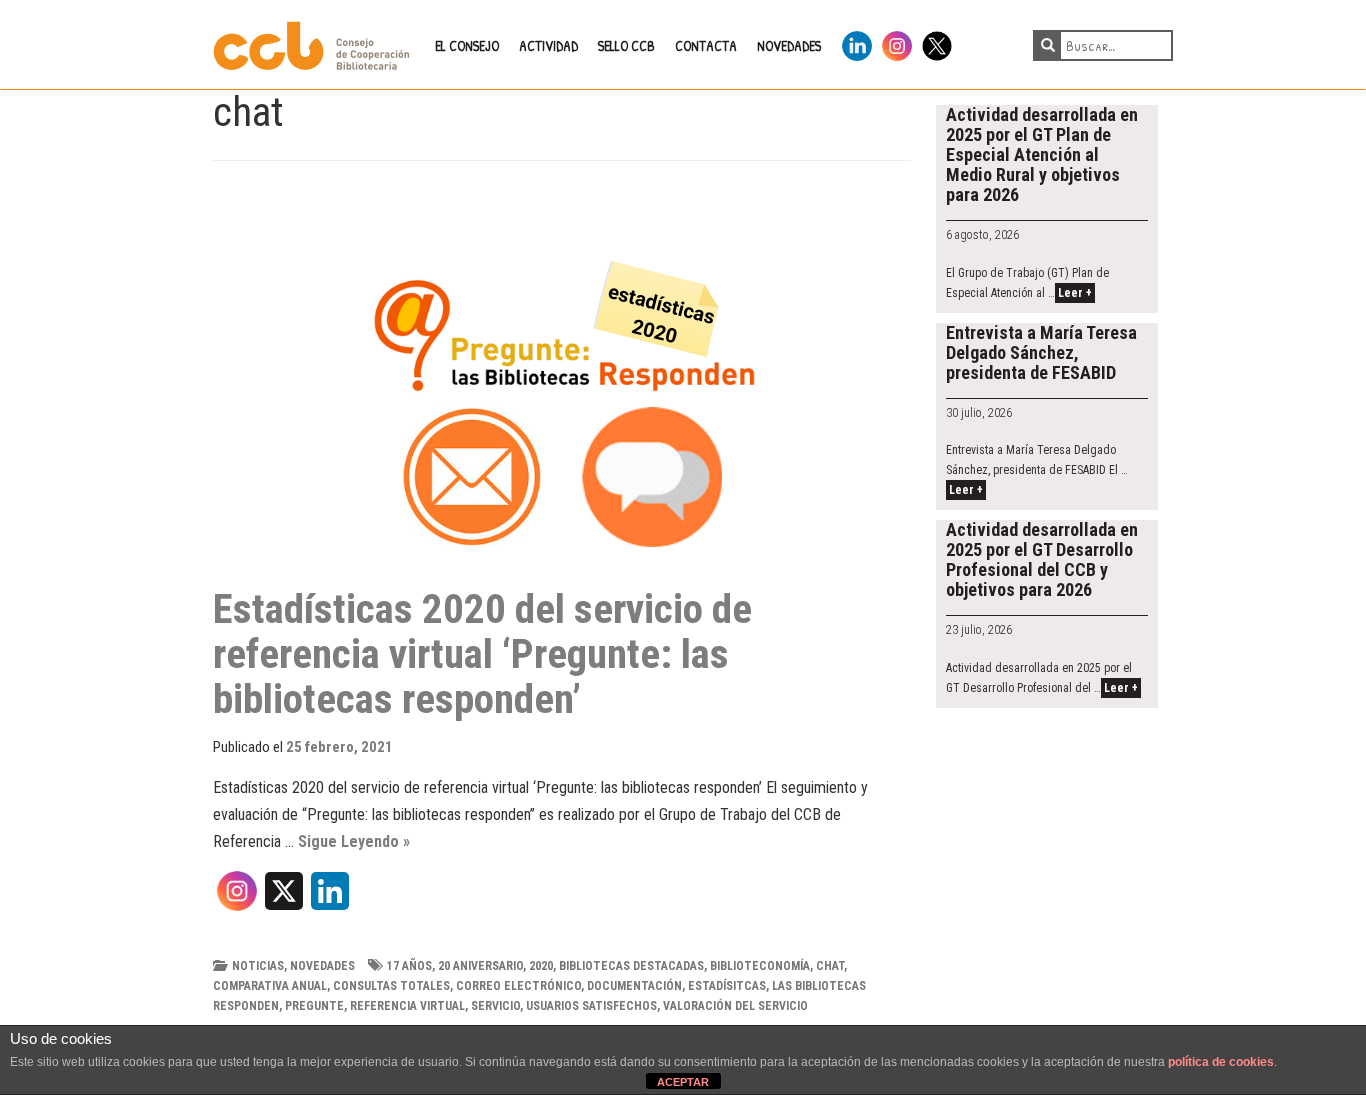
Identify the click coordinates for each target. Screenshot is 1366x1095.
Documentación (634, 986)
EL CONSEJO (467, 45)
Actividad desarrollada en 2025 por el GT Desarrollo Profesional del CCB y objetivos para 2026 (1042, 559)
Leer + (1075, 293)
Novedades (322, 966)
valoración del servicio (735, 1006)
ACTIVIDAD (548, 45)
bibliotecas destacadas (631, 966)
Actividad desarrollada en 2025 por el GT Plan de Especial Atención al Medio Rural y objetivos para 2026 (1042, 154)
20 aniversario (480, 966)
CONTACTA (706, 45)
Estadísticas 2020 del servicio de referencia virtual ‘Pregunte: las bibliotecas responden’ (482, 654)
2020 (541, 966)
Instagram (897, 42)
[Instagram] (237, 898)
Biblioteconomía (760, 966)
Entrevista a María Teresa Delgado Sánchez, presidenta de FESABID (1041, 352)
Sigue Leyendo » (354, 841)
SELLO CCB (626, 45)
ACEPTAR (683, 1082)
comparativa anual (270, 986)
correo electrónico (518, 986)
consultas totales (391, 986)
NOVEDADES (789, 45)
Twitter (937, 42)
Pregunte (314, 1006)
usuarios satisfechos (591, 1006)
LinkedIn (857, 42)
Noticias (258, 966)
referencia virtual (407, 1006)
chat (830, 966)
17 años (409, 966)
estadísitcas (727, 986)
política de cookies (1221, 1062)
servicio (495, 1006)
